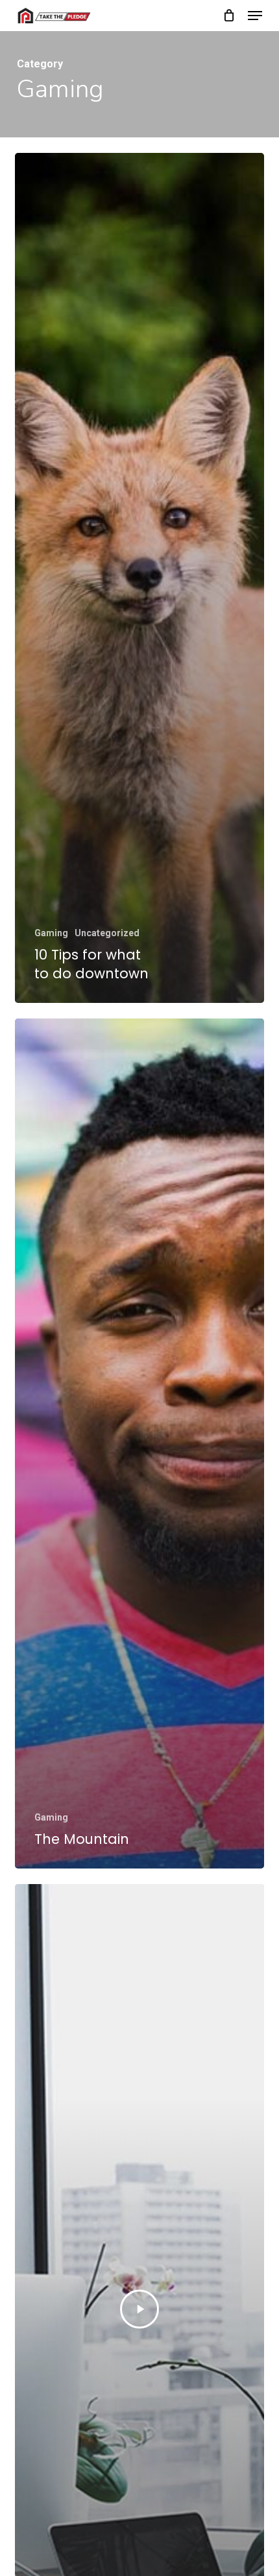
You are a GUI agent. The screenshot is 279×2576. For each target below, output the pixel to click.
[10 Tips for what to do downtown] (139, 578)
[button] (255, 16)
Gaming (51, 933)
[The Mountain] (139, 1443)
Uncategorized (107, 933)
